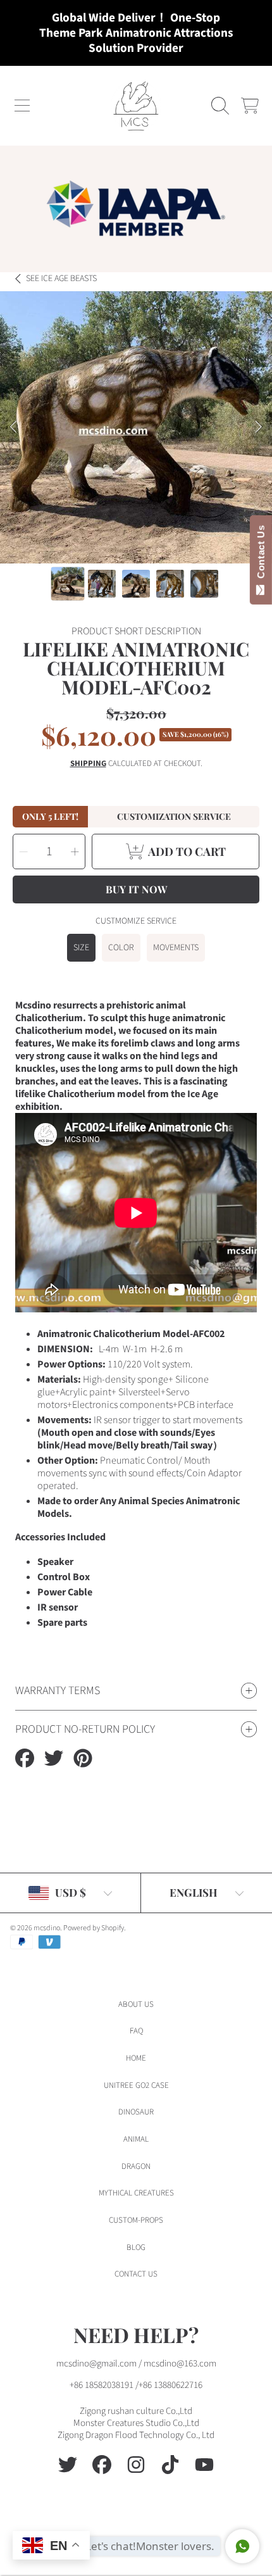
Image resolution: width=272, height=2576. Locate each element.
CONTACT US (136, 2274)
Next (259, 427)
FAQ (136, 2031)
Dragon (136, 2166)
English (194, 1892)
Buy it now (136, 889)
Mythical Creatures (136, 2193)
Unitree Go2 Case (136, 2085)
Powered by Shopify (94, 1928)
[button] (22, 106)
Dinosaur (136, 2112)
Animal (136, 2139)
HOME (136, 2058)
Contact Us (261, 555)
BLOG (136, 2247)
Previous (13, 427)
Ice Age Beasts (61, 279)
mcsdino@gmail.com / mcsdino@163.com (136, 2364)
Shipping (88, 764)
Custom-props (136, 2220)
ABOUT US (136, 2004)
